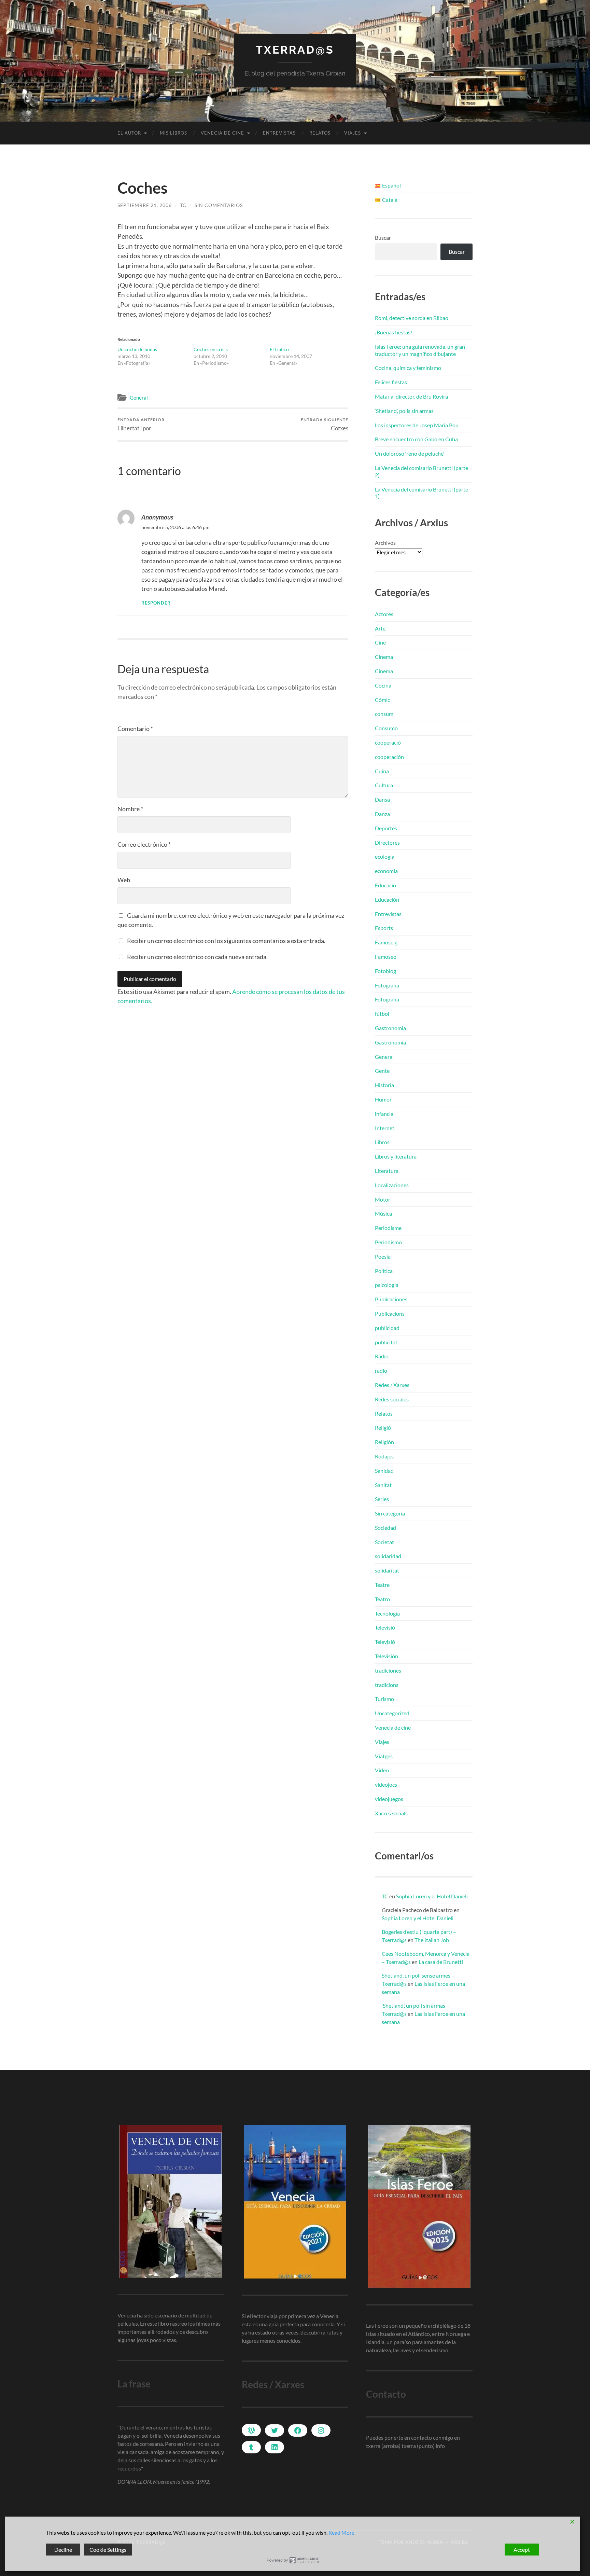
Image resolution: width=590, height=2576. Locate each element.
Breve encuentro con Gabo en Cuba (416, 439)
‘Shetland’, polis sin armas (404, 411)
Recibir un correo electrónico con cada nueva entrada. (197, 957)
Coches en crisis (211, 349)
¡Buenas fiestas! (394, 332)
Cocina (383, 685)
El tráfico (279, 349)
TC (183, 205)
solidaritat (387, 1570)
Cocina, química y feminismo (408, 368)
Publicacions (390, 1313)
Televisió (385, 1627)
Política (384, 1271)
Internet (385, 1128)
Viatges (384, 1756)
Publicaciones (391, 1299)
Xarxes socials (391, 1813)
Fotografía (387, 985)
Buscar (383, 238)
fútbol (382, 1014)
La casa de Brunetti (441, 1962)
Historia (384, 1085)
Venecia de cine (222, 133)
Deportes (386, 828)
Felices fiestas (391, 382)
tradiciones (388, 1670)
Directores (387, 842)
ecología (385, 856)
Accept (522, 2550)
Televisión (387, 1656)
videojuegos (389, 1799)
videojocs (386, 1784)
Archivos (385, 543)
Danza (382, 814)
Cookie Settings (108, 2550)
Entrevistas (279, 133)
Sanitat (383, 1485)
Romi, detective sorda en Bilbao (412, 318)
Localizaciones (392, 1185)
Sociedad (385, 1528)
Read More (341, 2532)
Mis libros (173, 133)
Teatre (382, 1585)
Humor (383, 1099)
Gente (382, 1071)
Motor (383, 1199)
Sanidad (384, 1471)
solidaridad (388, 1556)
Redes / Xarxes (392, 1385)
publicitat (386, 1342)
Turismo (384, 1699)
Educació (385, 885)
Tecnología (387, 1613)
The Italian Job (432, 1940)
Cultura (384, 785)
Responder (156, 603)
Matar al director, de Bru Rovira (411, 396)
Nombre (130, 809)
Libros (382, 1142)
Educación (387, 899)
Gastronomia (390, 1028)
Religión (384, 1442)
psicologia (387, 1285)
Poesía (383, 1256)
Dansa (382, 799)
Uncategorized (392, 1713)
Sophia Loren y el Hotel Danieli (432, 1896)
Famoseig (386, 942)
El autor (129, 133)
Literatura (387, 1171)
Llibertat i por (141, 424)
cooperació (388, 742)
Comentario (135, 729)
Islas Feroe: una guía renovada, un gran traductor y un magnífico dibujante (420, 350)
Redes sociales (392, 1399)
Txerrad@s (295, 50)
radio (381, 1370)
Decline (63, 2550)
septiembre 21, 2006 (145, 205)
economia (386, 871)
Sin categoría (390, 1513)
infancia (384, 1114)
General (139, 398)
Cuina (382, 771)
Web (124, 880)
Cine (380, 642)
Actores (384, 614)
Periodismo (388, 1242)
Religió (383, 1428)
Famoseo (386, 957)
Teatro (382, 1599)
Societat (384, 1542)
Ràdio (382, 1356)
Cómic (382, 700)
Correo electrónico (144, 844)
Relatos (320, 133)
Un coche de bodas (137, 349)
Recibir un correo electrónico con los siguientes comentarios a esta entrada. (226, 941)
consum (384, 714)
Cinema (384, 657)
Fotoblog (385, 971)
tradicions (387, 1685)
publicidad (387, 1328)
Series (382, 1499)
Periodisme (388, 1228)
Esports (384, 928)
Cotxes (325, 424)
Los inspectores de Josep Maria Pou (417, 425)
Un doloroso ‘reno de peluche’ (410, 453)
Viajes (353, 133)
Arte (380, 628)
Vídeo (382, 1770)
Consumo (386, 728)
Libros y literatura (396, 1156)
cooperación (389, 757)
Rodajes (384, 1456)
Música (383, 1213)
